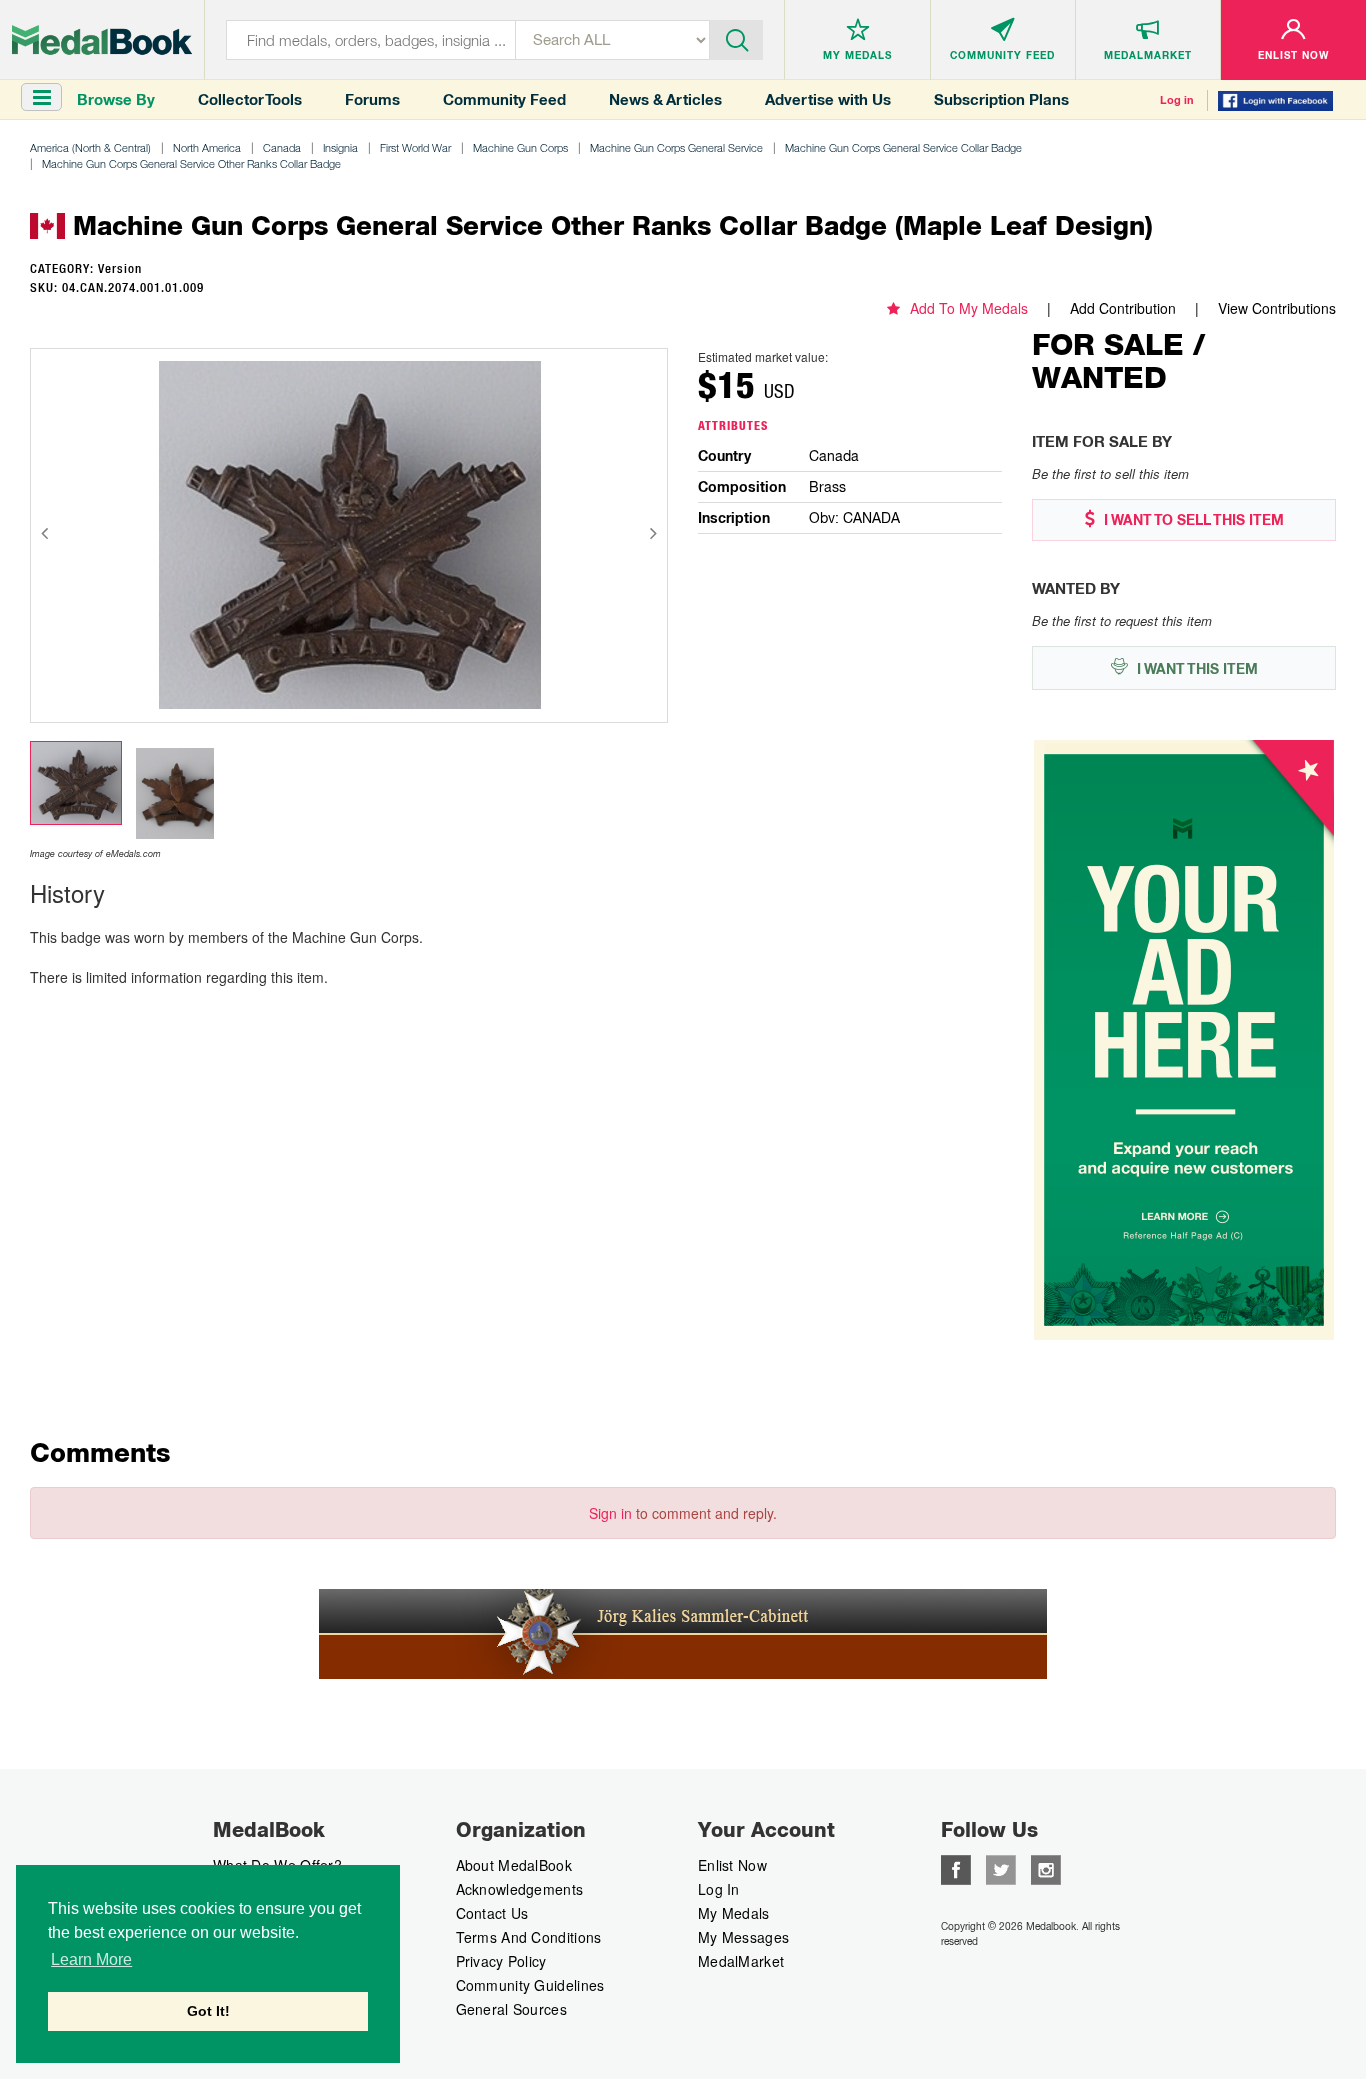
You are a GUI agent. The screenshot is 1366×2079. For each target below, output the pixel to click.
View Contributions (1277, 308)
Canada (282, 147)
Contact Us (492, 1913)
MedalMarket (741, 1961)
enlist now (732, 1865)
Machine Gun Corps (520, 147)
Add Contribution (1123, 308)
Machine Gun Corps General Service (676, 147)
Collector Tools (250, 99)
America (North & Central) (90, 147)
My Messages (743, 1937)
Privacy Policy (501, 1961)
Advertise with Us (828, 99)
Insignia (340, 147)
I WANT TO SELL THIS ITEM (1192, 520)
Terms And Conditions (529, 1937)
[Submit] (737, 38)
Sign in (610, 1513)
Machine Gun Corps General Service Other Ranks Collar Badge (191, 163)
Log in (1177, 100)
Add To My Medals (969, 308)
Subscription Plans (1001, 99)
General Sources (512, 2009)
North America (207, 147)
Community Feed (504, 99)
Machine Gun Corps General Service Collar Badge (903, 147)
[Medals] (102, 40)
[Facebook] (956, 1868)
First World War (415, 147)
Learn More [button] (91, 1959)
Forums (372, 99)
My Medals (734, 1913)
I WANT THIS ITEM (1195, 669)
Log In (719, 1889)
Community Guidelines (530, 1985)
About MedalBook (514, 1865)
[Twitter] (1001, 1868)
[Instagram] (1046, 1868)
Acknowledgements (520, 1889)
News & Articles (665, 99)
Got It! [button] (208, 2011)
